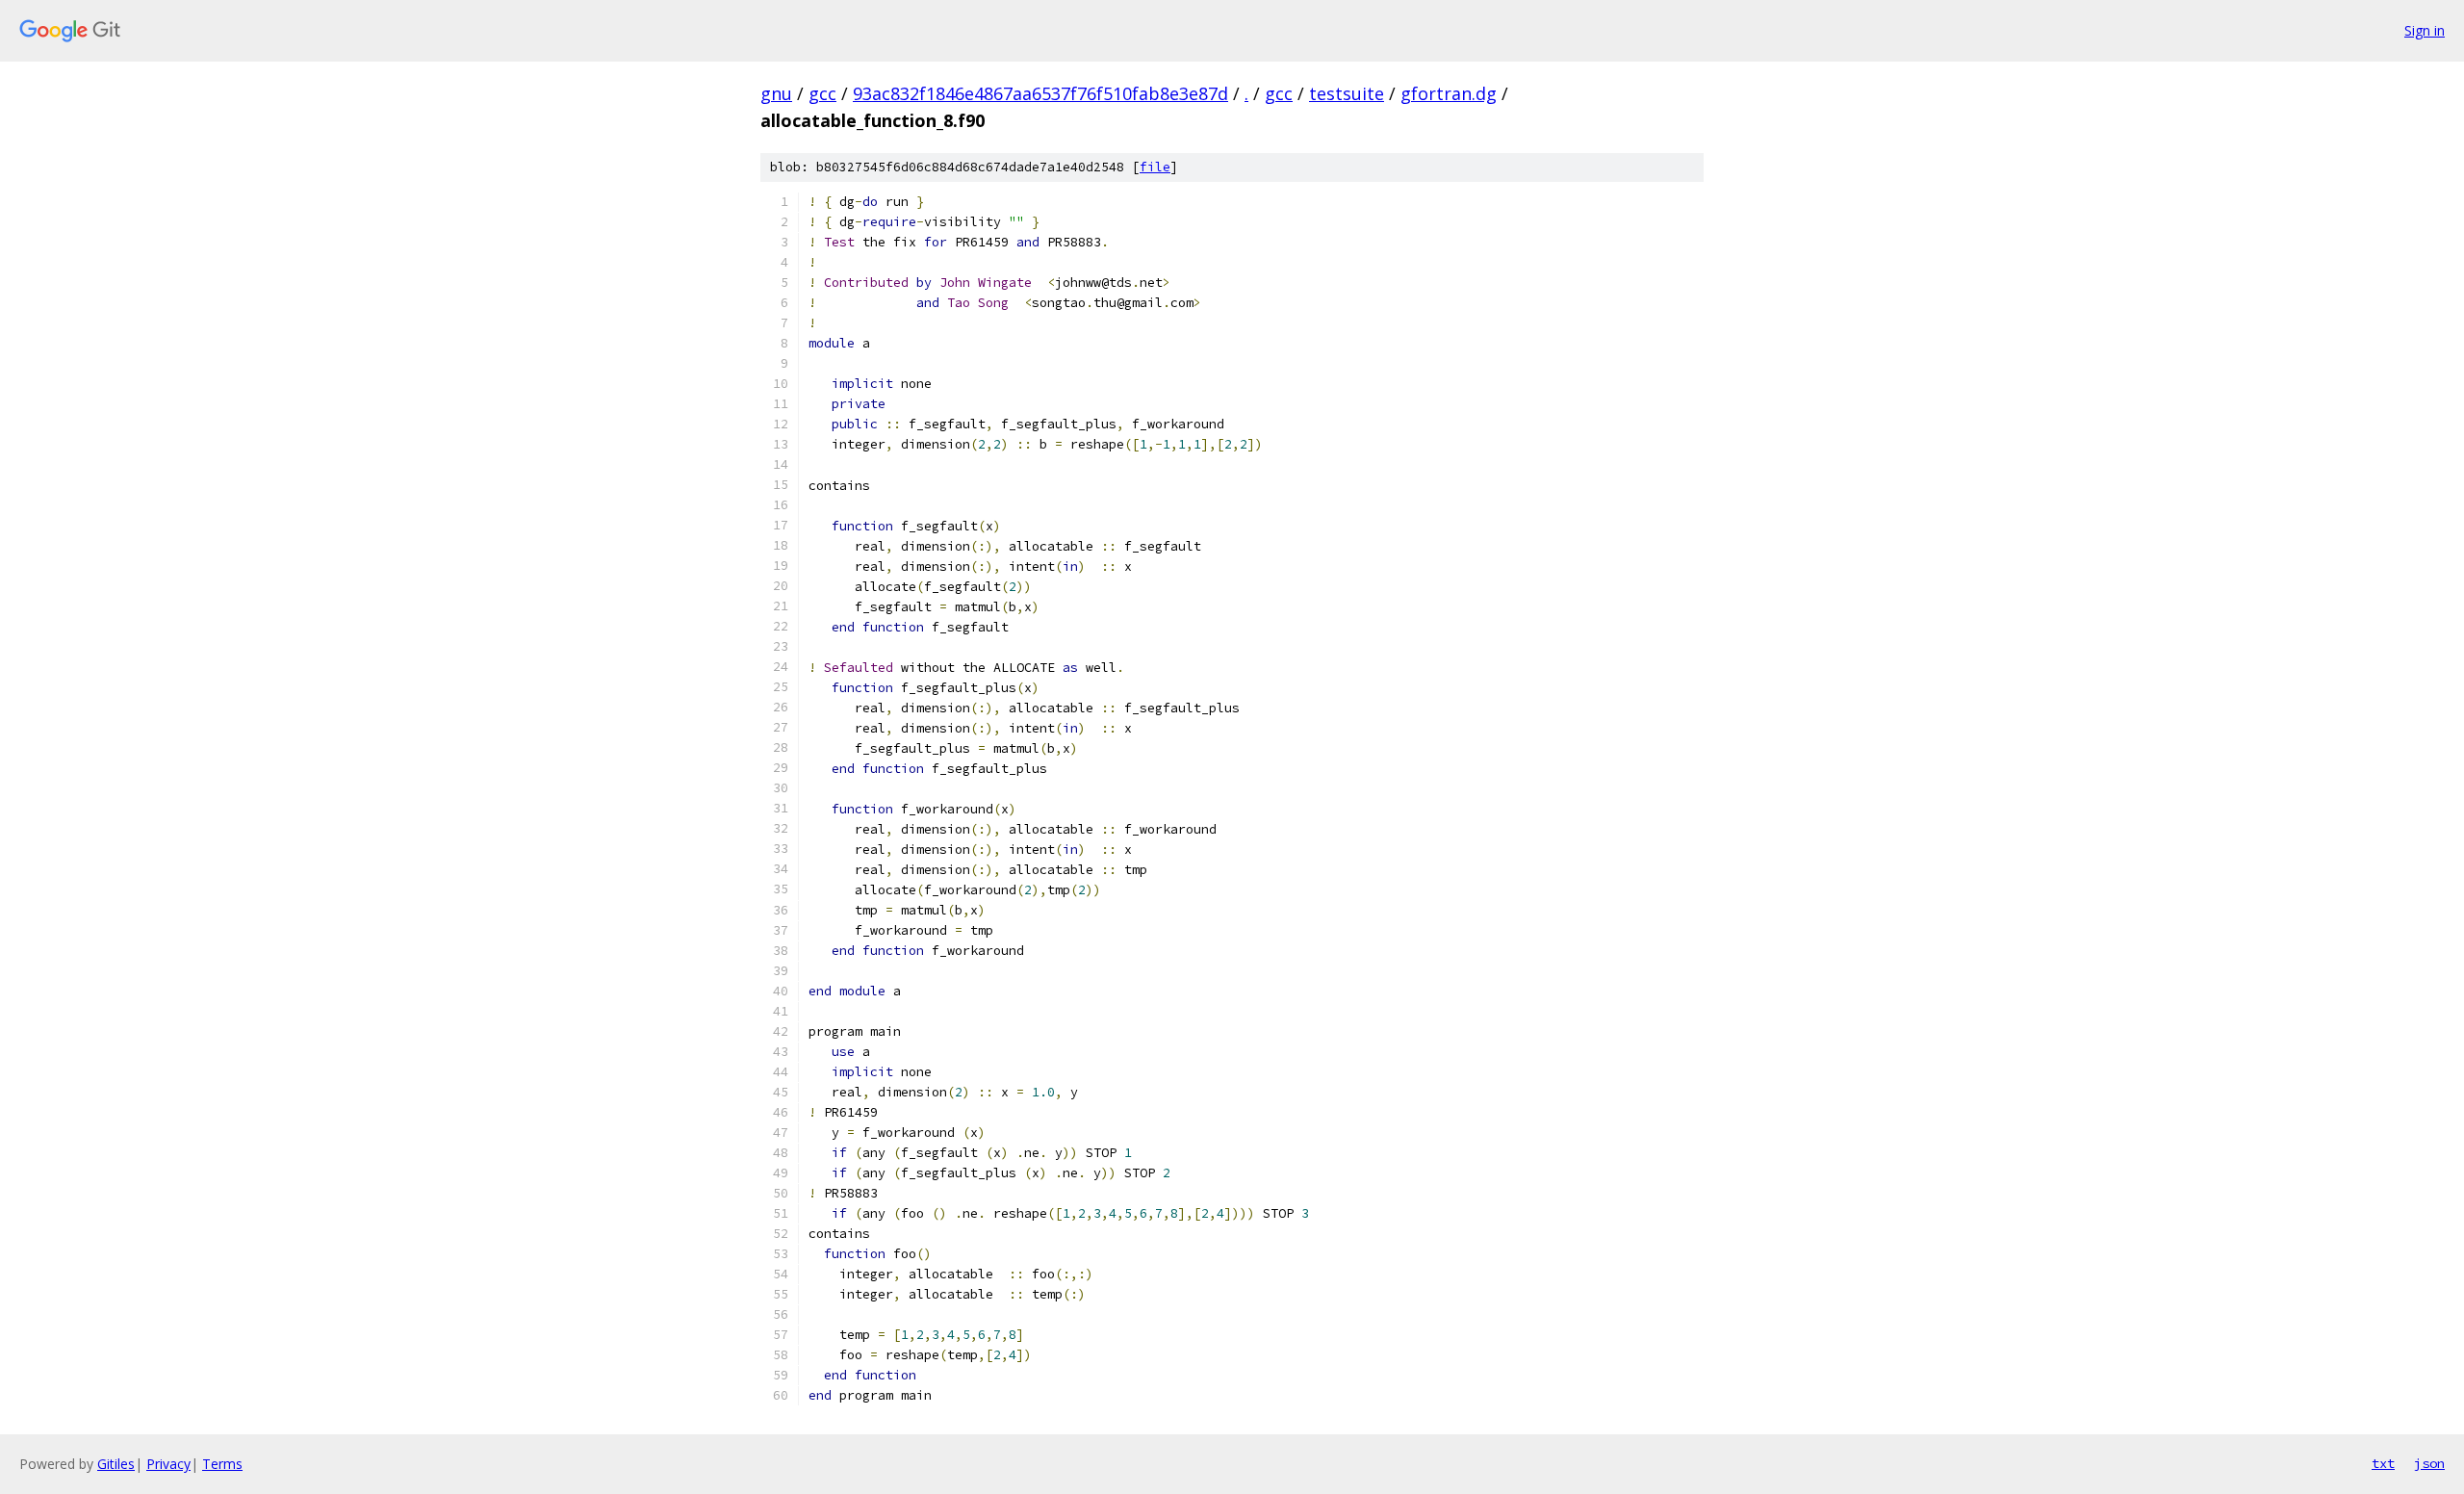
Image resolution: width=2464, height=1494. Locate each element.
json (2429, 1463)
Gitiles (116, 1464)
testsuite (1347, 93)
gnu (776, 93)
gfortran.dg (1449, 93)
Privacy (168, 1464)
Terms (222, 1464)
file (1155, 167)
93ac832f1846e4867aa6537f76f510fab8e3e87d (1040, 93)
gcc (822, 93)
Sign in (2425, 30)
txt (2383, 1463)
